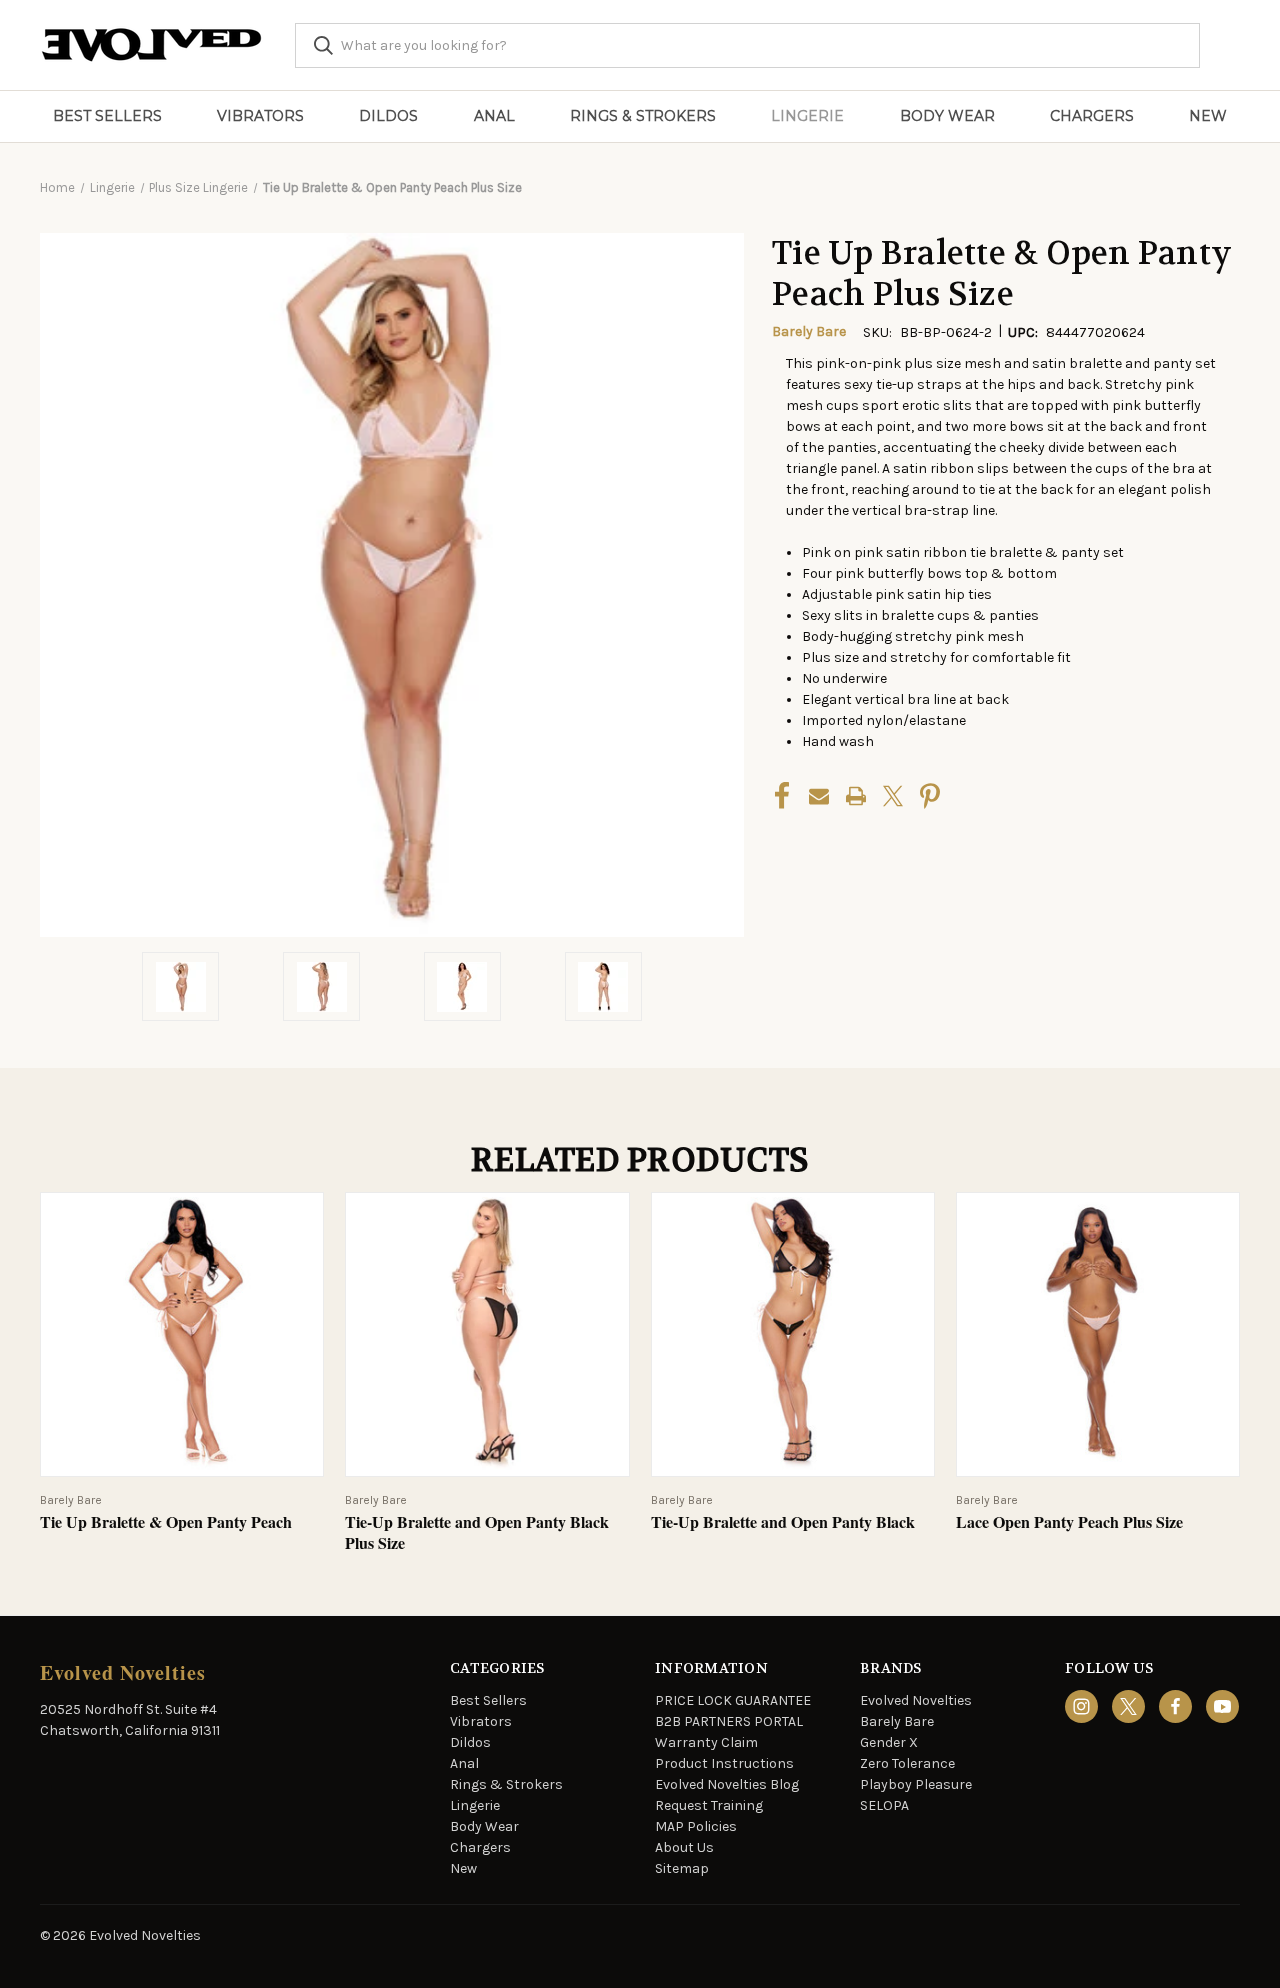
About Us (684, 1847)
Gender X (889, 1742)
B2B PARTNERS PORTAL (729, 1721)
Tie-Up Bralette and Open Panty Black (783, 1522)
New (1208, 116)
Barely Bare (897, 1721)
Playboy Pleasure (916, 1784)
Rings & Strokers (643, 116)
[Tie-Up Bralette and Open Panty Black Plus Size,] (487, 1334)
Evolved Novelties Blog (727, 1784)
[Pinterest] (930, 796)
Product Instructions (724, 1763)
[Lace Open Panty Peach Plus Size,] (1098, 1334)
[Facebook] (782, 796)
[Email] (819, 796)
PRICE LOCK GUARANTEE (733, 1700)
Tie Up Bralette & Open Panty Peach (166, 1522)
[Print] (856, 796)
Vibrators (260, 116)
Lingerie (807, 116)
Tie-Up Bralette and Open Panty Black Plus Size (477, 1533)
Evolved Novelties (916, 1700)
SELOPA (884, 1805)
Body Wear (947, 116)
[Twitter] (893, 796)
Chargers (1092, 116)
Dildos (388, 116)
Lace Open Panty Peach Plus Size (1069, 1522)
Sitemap (682, 1868)
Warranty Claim (706, 1742)
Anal (494, 116)
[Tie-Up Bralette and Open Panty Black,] (793, 1334)
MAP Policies (696, 1826)
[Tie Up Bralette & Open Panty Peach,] (182, 1334)
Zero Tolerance (907, 1763)
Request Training (709, 1805)
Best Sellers (107, 116)
